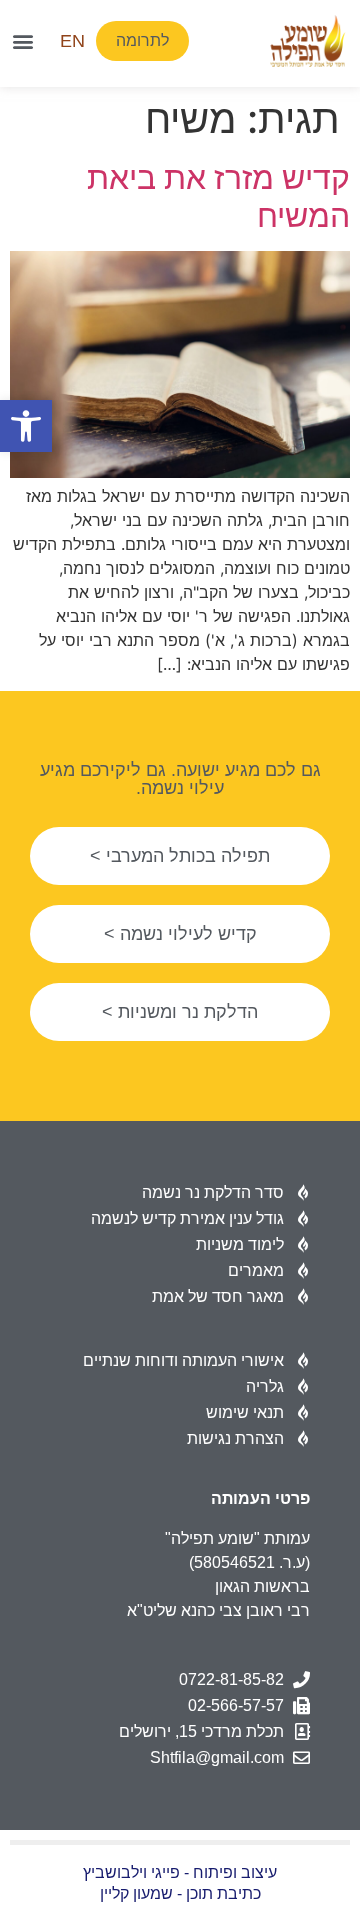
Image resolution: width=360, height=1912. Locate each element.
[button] (26, 426)
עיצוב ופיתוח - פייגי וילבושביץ (180, 1872)
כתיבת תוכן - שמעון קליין (180, 1893)
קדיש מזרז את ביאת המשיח (218, 196)
